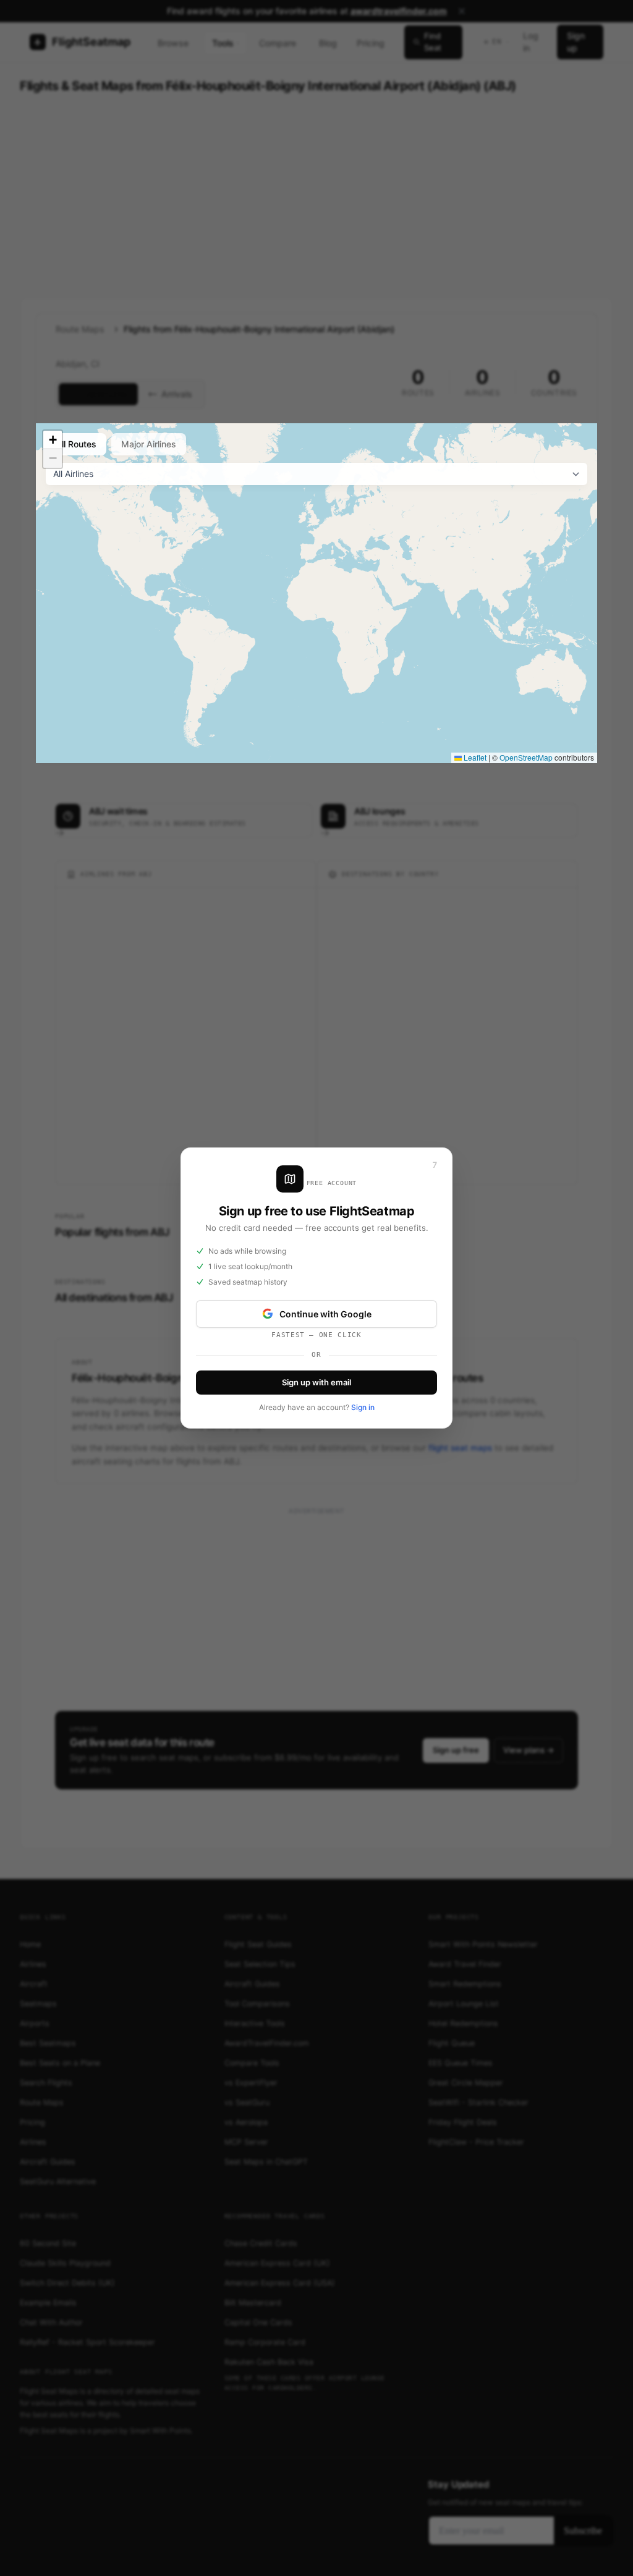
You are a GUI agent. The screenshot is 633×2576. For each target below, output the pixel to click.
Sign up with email (316, 1382)
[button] (53, 440)
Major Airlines (149, 444)
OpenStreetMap (526, 757)
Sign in (363, 1407)
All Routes (76, 444)
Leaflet (474, 757)
